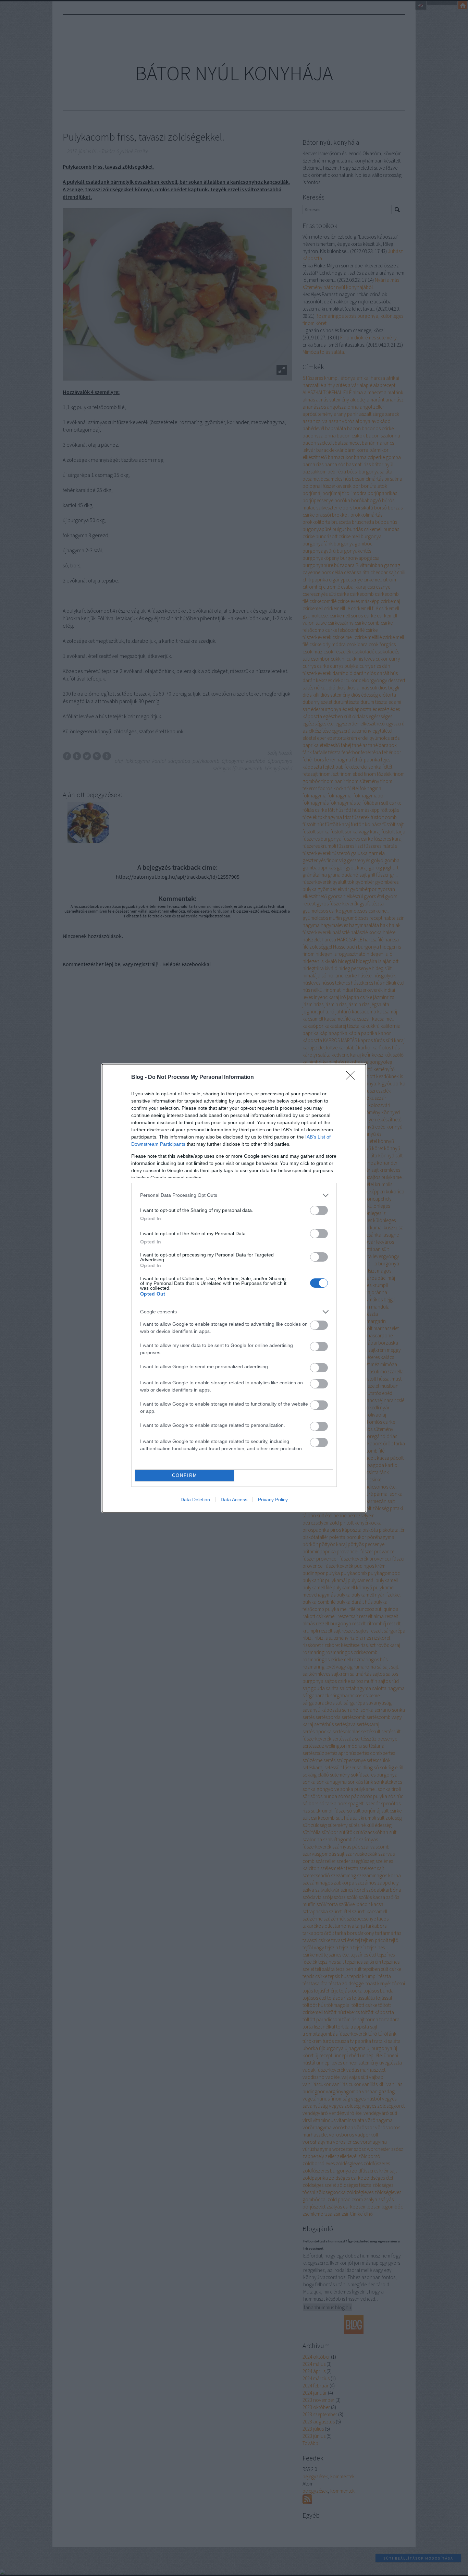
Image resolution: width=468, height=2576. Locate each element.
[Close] (353, 1078)
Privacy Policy (273, 1500)
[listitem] (234, 1195)
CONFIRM (185, 1475)
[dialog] (234, 1288)
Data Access (234, 1500)
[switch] (319, 1210)
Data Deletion (195, 1500)
